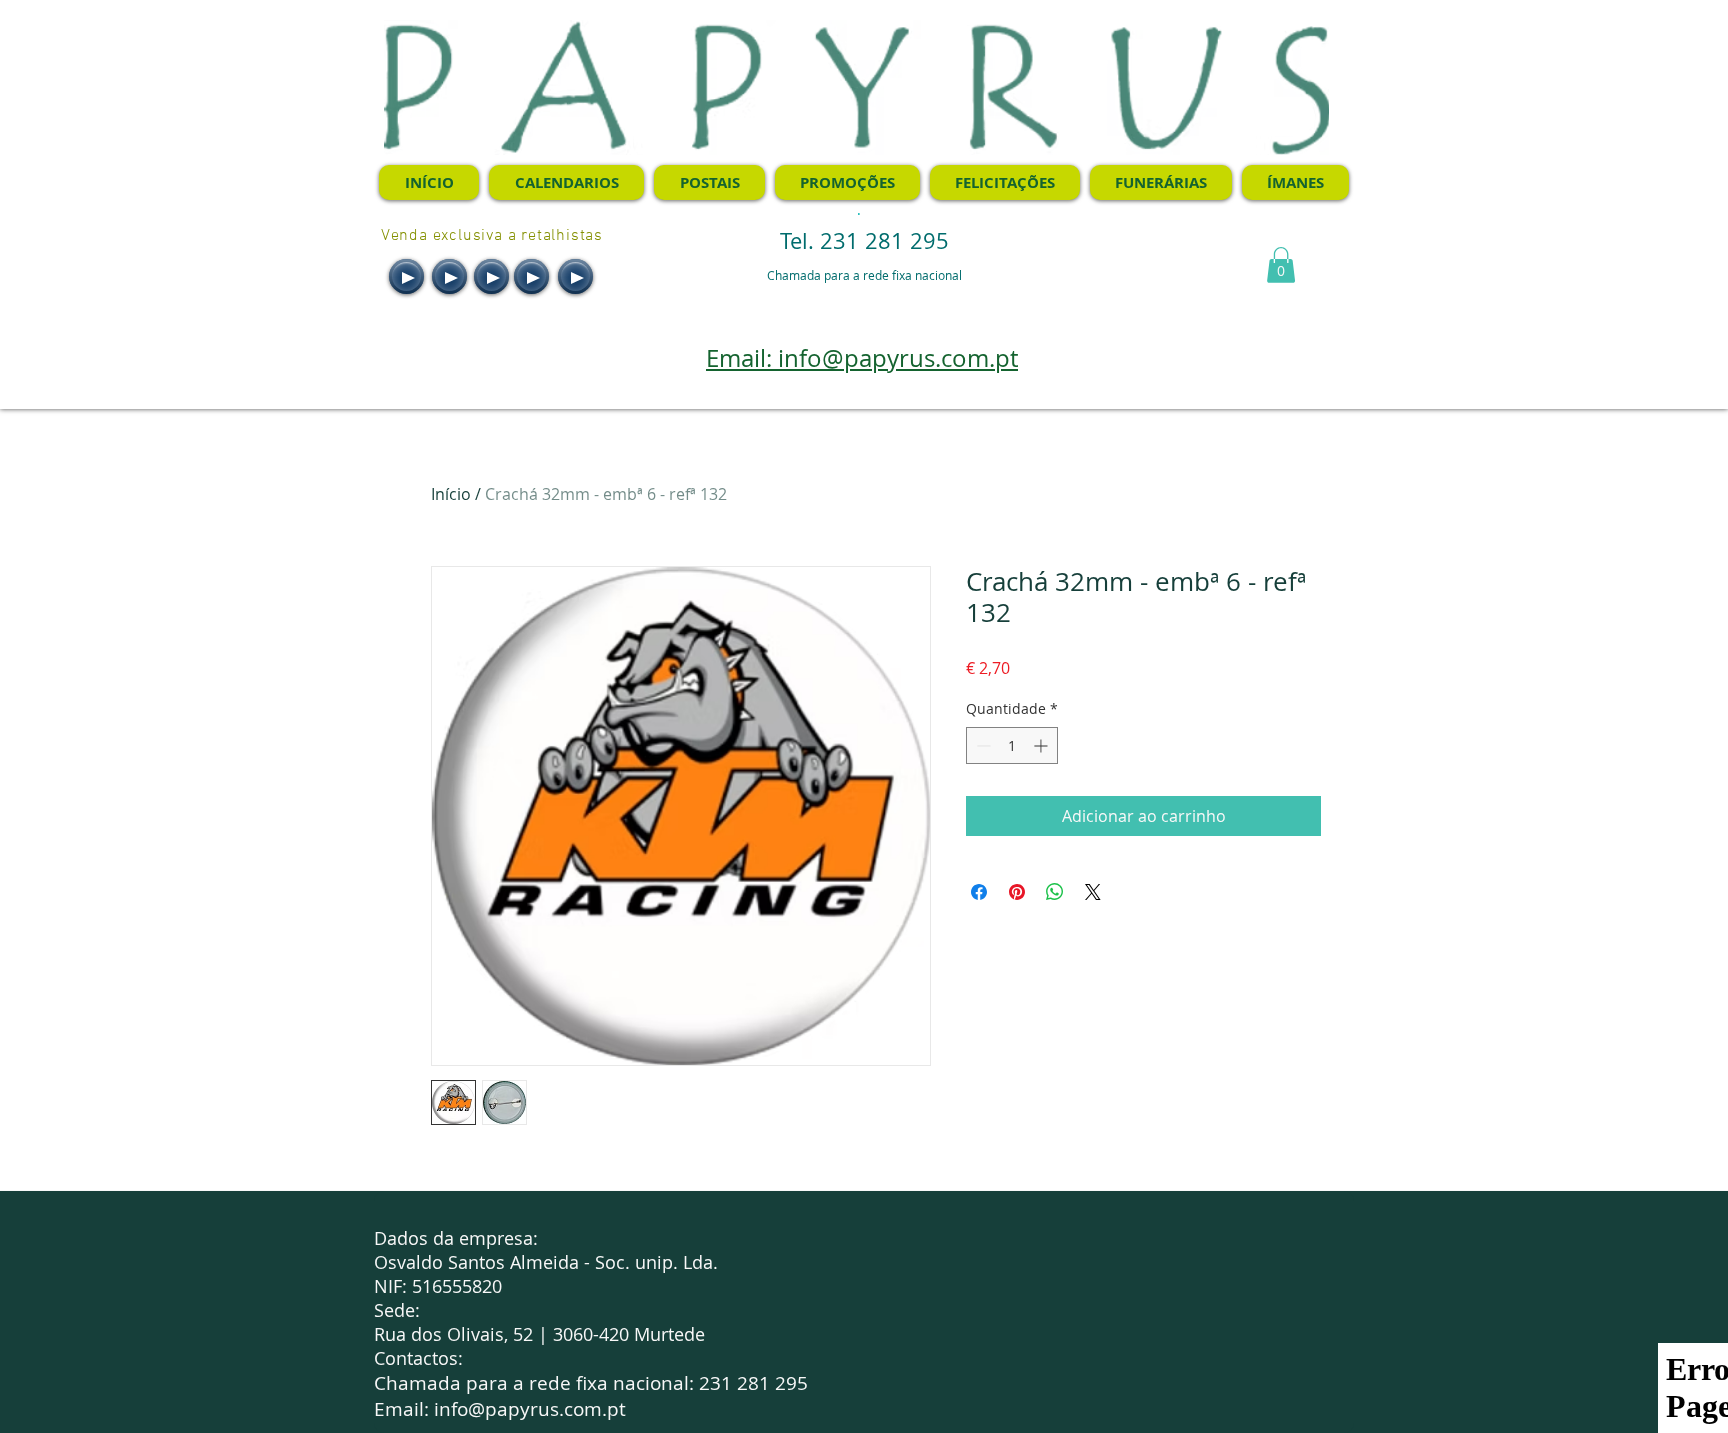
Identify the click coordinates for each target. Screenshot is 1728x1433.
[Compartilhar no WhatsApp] (1055, 892)
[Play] (406, 276)
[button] (1281, 265)
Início (451, 494)
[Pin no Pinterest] (1017, 892)
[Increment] (1042, 745)
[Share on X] (1093, 892)
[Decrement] (981, 745)
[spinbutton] (1012, 745)
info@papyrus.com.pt (530, 1409)
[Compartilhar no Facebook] (979, 892)
